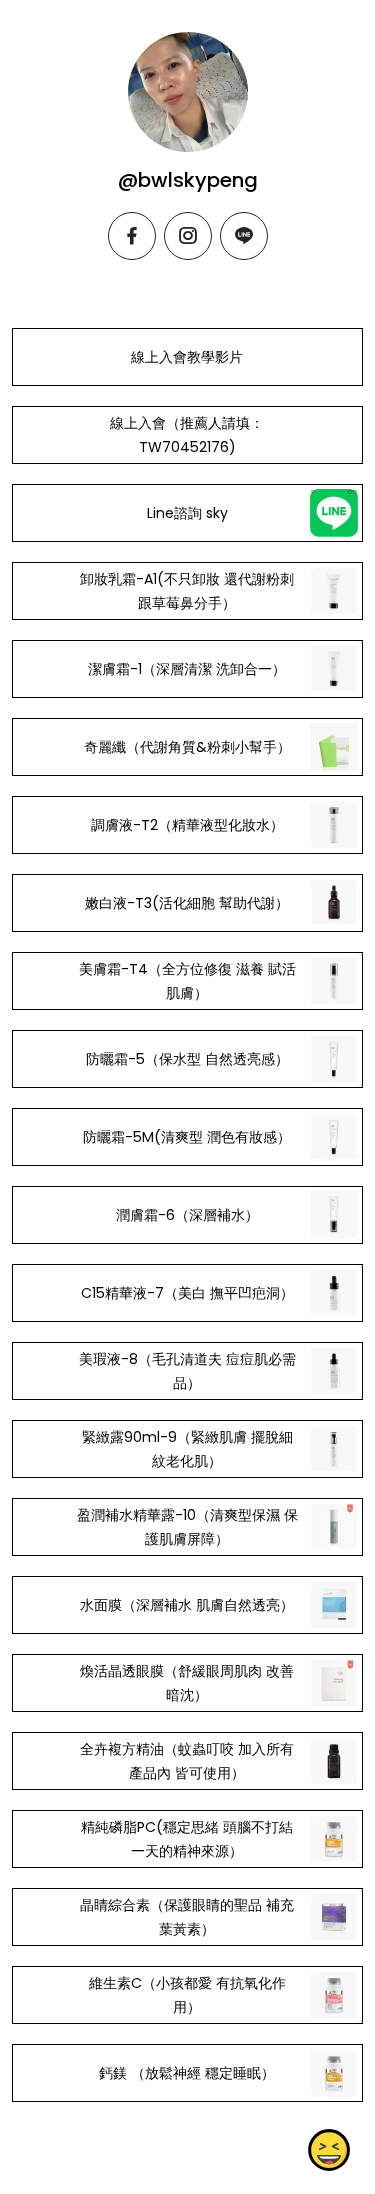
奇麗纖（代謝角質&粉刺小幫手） (187, 747)
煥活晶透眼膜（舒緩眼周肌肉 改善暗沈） (187, 1683)
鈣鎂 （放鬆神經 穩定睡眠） (187, 2073)
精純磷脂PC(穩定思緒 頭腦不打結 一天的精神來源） (187, 1839)
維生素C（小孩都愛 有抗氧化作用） (187, 1995)
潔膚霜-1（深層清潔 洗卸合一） (187, 669)
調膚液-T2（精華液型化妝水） (187, 825)
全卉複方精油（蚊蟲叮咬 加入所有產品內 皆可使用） (187, 1761)
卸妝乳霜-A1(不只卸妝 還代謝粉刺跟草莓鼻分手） (187, 591)
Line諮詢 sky (187, 513)
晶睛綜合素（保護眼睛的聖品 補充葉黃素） (187, 1917)
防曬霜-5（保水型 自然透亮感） (187, 1059)
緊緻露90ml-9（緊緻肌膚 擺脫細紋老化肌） (187, 1449)
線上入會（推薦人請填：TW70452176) (187, 435)
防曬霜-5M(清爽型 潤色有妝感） (187, 1137)
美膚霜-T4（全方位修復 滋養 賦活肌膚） (187, 981)
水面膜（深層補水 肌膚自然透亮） (187, 1605)
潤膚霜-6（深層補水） (187, 1215)
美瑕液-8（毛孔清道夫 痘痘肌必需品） (187, 1371)
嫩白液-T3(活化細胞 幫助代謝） (187, 903)
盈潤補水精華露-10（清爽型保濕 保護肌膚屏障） (187, 1527)
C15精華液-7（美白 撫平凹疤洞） (187, 1293)
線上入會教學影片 (187, 357)
